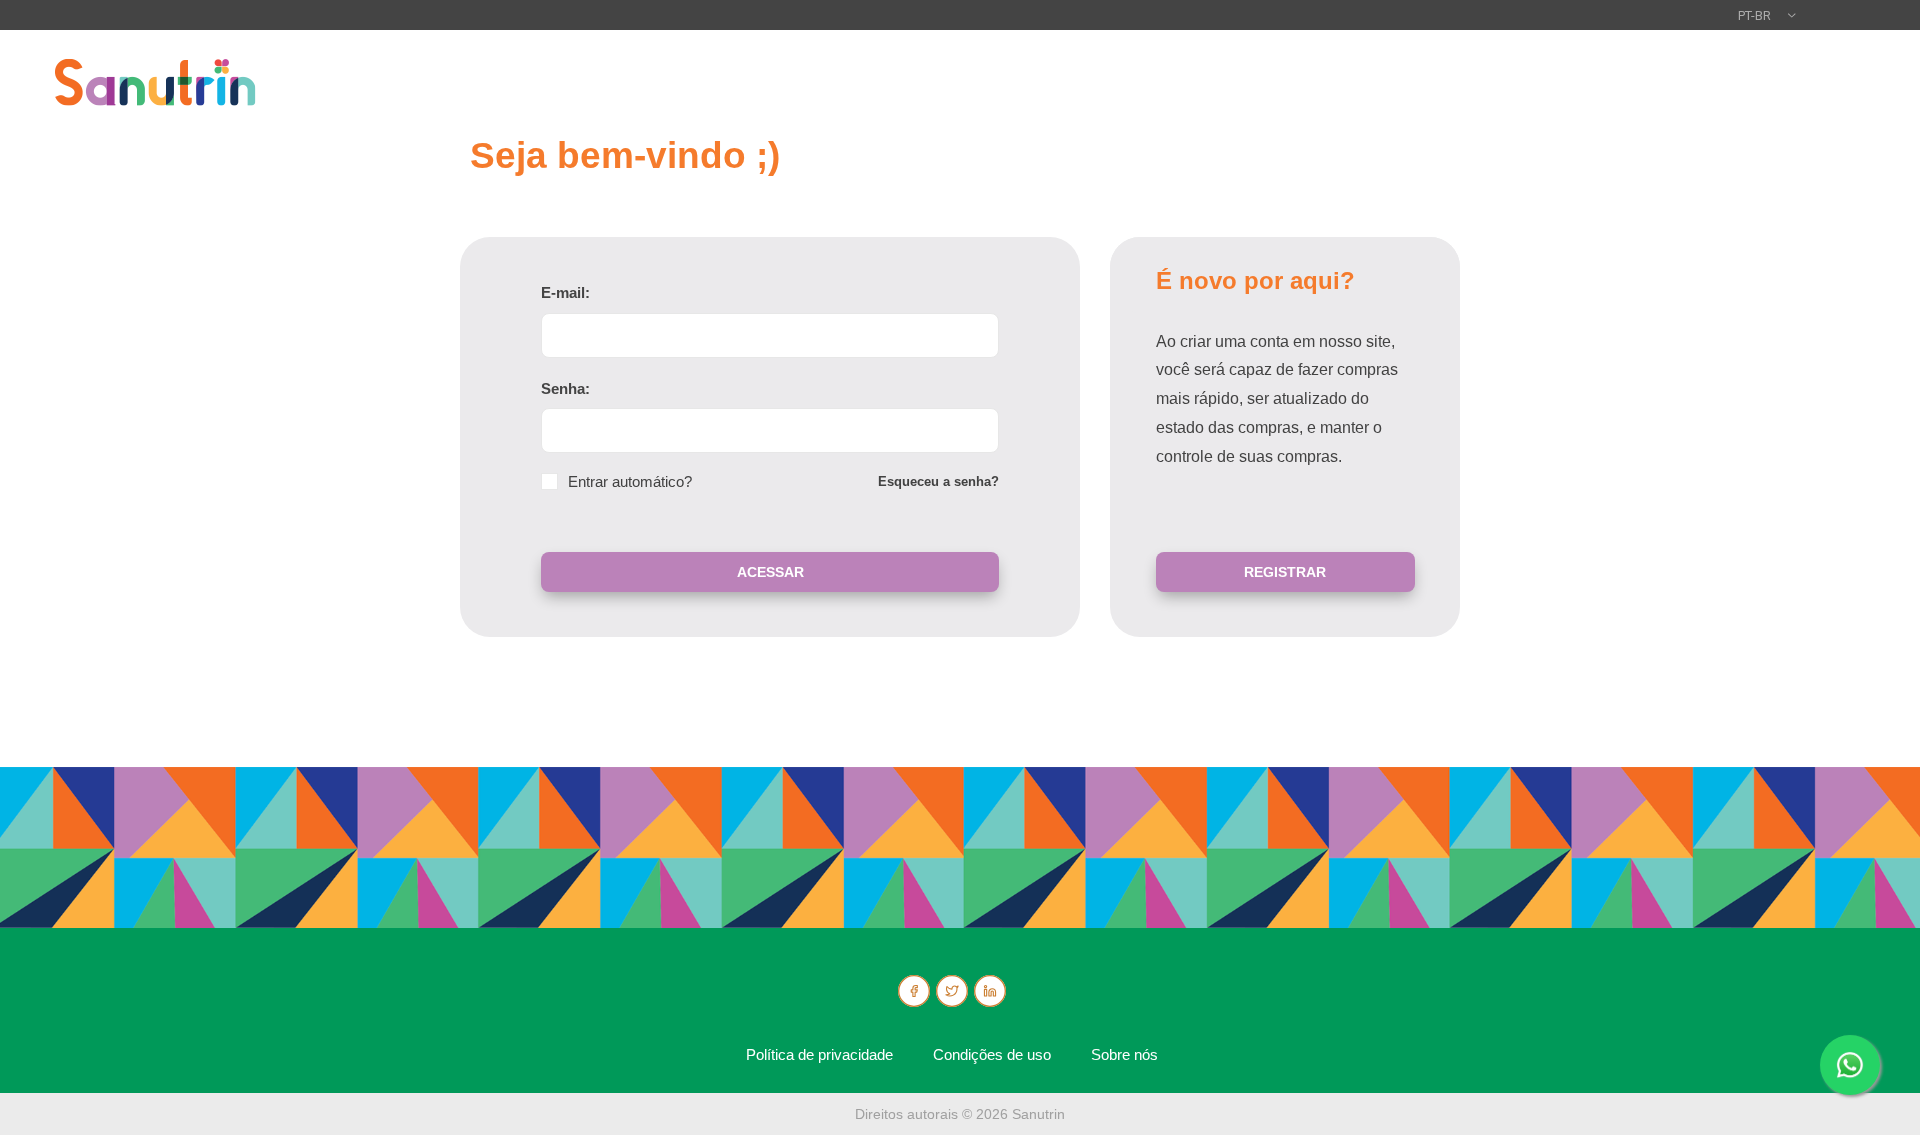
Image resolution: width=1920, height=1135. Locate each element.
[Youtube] (990, 991)
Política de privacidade (819, 1054)
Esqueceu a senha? (938, 481)
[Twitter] (952, 991)
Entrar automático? (630, 481)
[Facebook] (914, 991)
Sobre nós (1124, 1054)
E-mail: (565, 292)
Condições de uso (992, 1054)
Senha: (565, 388)
